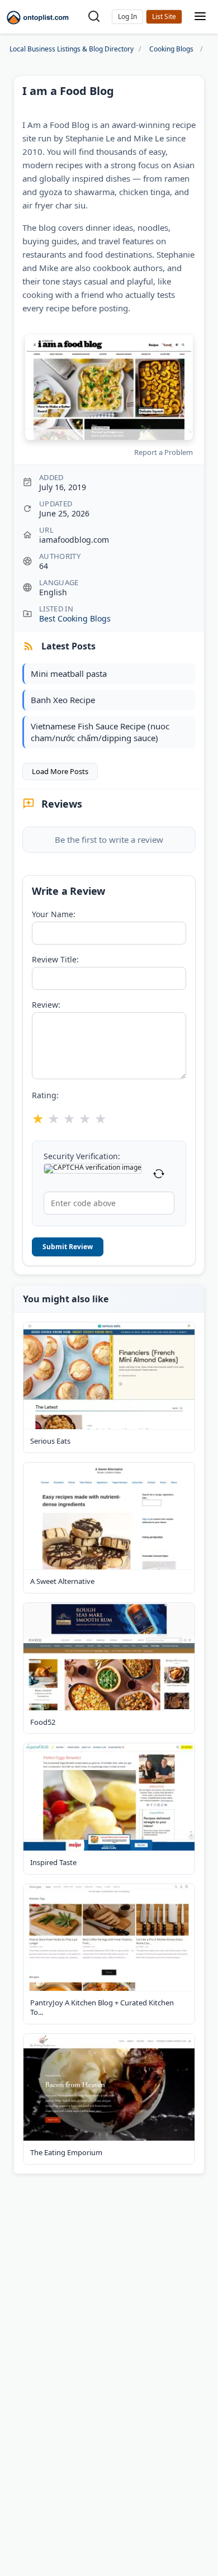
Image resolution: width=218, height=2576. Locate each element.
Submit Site (164, 17)
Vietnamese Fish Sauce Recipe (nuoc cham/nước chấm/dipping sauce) (100, 732)
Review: (46, 1005)
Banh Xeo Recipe (63, 700)
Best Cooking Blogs (75, 618)
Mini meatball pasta (69, 673)
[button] (127, 17)
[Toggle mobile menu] (200, 17)
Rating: (45, 1095)
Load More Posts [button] (60, 771)
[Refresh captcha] (159, 1174)
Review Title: (55, 960)
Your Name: (54, 914)
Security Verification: (82, 1156)
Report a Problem (163, 452)
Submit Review (68, 1247)
